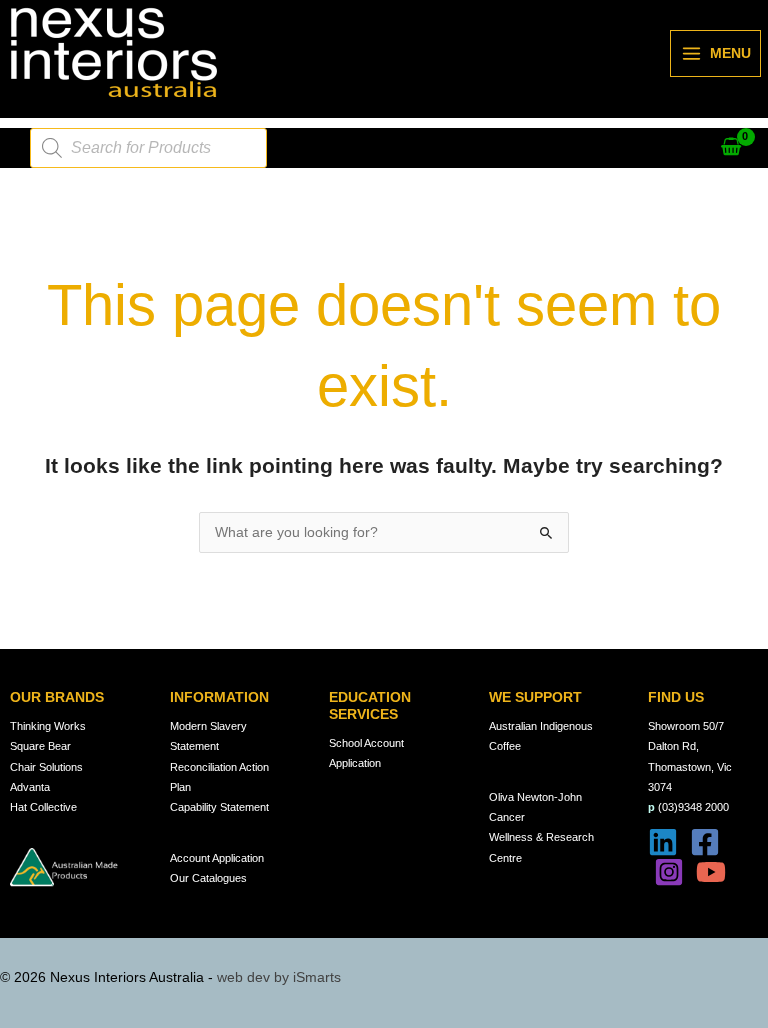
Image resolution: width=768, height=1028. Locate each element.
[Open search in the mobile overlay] (148, 148)
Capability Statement (219, 807)
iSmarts (317, 977)
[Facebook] (705, 842)
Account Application (217, 858)
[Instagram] (669, 872)
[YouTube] (711, 872)
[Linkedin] (663, 842)
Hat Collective (43, 807)
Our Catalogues (208, 878)
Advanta (30, 787)
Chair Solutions (46, 767)
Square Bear (40, 746)
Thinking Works (48, 726)
